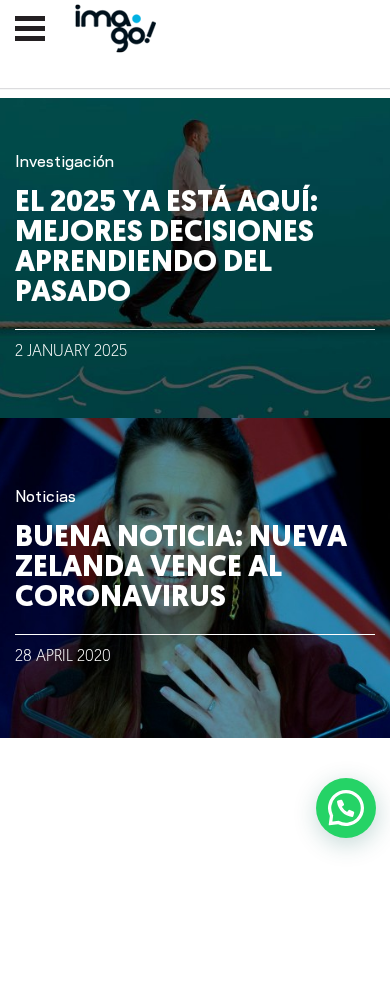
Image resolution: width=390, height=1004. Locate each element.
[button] (346, 808)
